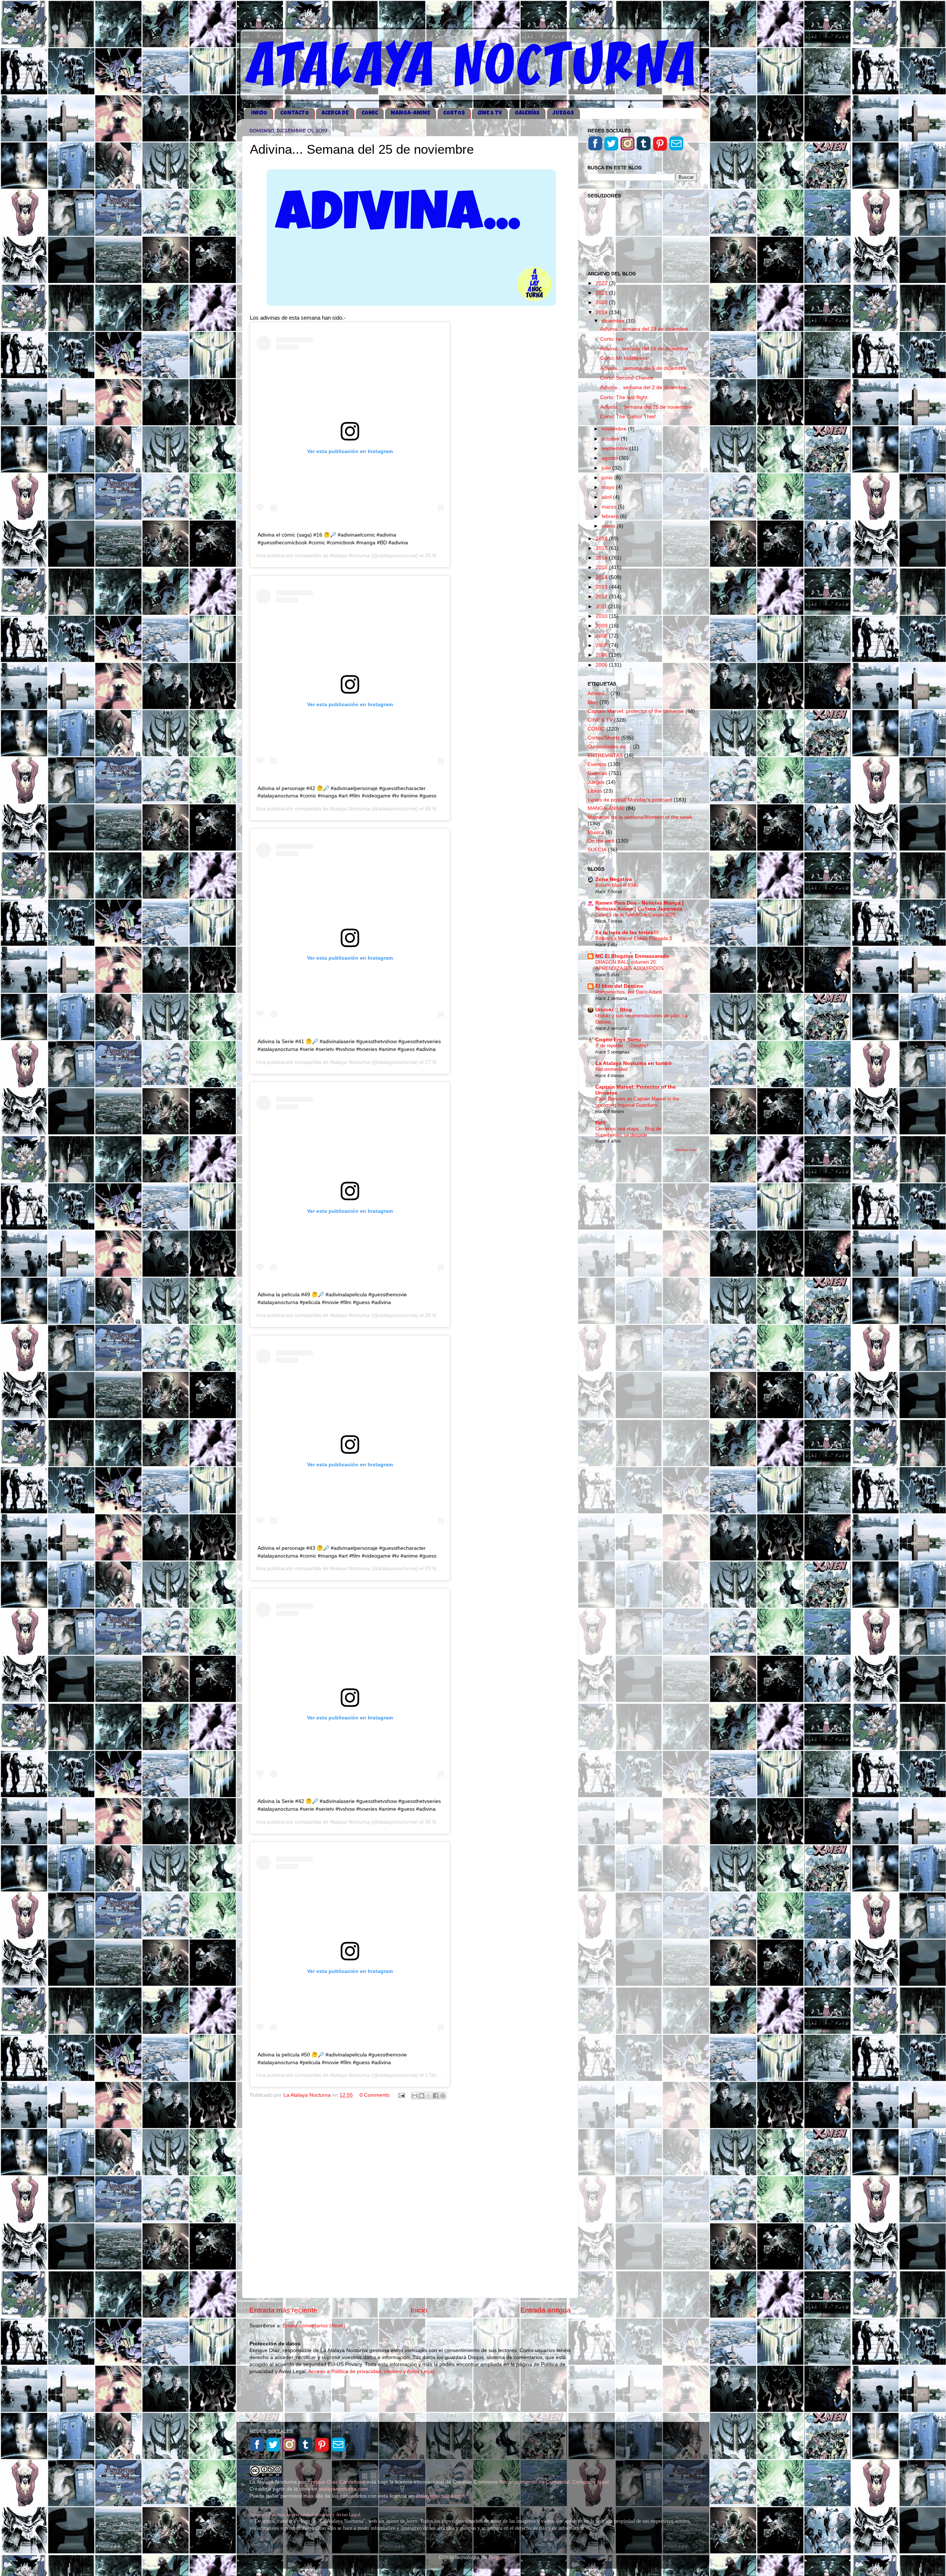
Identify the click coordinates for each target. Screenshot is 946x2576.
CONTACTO (295, 113)
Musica (596, 832)
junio (608, 478)
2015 (602, 567)
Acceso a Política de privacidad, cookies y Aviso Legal (305, 2514)
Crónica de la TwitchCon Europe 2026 (635, 915)
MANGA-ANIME (410, 113)
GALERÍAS (527, 113)
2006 (602, 655)
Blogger (497, 2557)
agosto (610, 458)
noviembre (615, 429)
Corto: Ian (612, 339)
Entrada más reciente (283, 2310)
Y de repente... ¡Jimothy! (622, 1046)
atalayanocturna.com (343, 2489)
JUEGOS (563, 113)
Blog (593, 702)
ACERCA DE (335, 113)
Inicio (419, 2310)
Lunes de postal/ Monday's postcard (630, 800)
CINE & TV (490, 113)
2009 (602, 626)
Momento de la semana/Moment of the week (640, 817)
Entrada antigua (546, 2310)
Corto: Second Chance (627, 378)
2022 (602, 283)
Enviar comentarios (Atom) (314, 2326)
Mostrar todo (686, 1150)
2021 (602, 293)
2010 (602, 616)
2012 (602, 597)
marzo (610, 507)
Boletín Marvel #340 (617, 885)
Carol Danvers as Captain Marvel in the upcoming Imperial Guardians (637, 1102)
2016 (602, 558)
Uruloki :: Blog (614, 1010)
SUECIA (597, 850)
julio (607, 468)
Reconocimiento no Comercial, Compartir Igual (555, 2482)
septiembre (615, 448)
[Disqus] (410, 2198)
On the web (601, 841)
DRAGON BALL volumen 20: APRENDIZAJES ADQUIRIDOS (629, 965)
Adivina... (598, 693)
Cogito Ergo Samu (618, 1040)
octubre (611, 439)
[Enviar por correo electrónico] (415, 2096)
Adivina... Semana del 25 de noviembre (646, 407)
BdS (600, 1123)
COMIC (370, 113)
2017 (602, 548)
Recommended (611, 1069)
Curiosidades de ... (610, 747)
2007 (602, 645)
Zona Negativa (614, 879)
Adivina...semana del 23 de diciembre (644, 329)
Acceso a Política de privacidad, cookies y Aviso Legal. (372, 2371)
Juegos (596, 782)
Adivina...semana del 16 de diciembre (644, 349)
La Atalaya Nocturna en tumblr (634, 1063)
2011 (602, 607)
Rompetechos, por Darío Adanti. (629, 992)
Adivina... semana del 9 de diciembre (643, 368)
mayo (609, 487)
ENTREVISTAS (605, 756)
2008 (602, 636)
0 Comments (375, 2095)
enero (609, 526)
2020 (602, 302)
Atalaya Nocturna (350, 555)
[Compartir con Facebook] (436, 2096)
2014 (602, 577)
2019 (602, 312)
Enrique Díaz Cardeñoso (336, 2482)
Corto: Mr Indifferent (624, 358)
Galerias (597, 773)
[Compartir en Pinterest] (443, 2096)
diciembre (614, 321)
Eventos (597, 764)
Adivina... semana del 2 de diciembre (643, 387)
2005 (602, 665)
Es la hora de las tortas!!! (627, 933)
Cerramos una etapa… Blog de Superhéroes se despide (628, 1132)
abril (607, 497)
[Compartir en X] (429, 2096)
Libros (595, 791)
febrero (611, 516)
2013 (602, 587)
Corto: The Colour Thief (628, 417)
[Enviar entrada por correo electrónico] (401, 2095)
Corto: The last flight (624, 397)
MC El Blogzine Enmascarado (632, 956)
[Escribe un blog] (422, 2096)
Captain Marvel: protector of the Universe (636, 711)
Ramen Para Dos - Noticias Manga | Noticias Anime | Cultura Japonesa (639, 906)
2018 (602, 539)
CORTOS (454, 113)
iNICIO (259, 113)
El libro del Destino (619, 986)
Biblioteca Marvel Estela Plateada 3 (634, 938)
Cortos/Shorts (604, 738)
